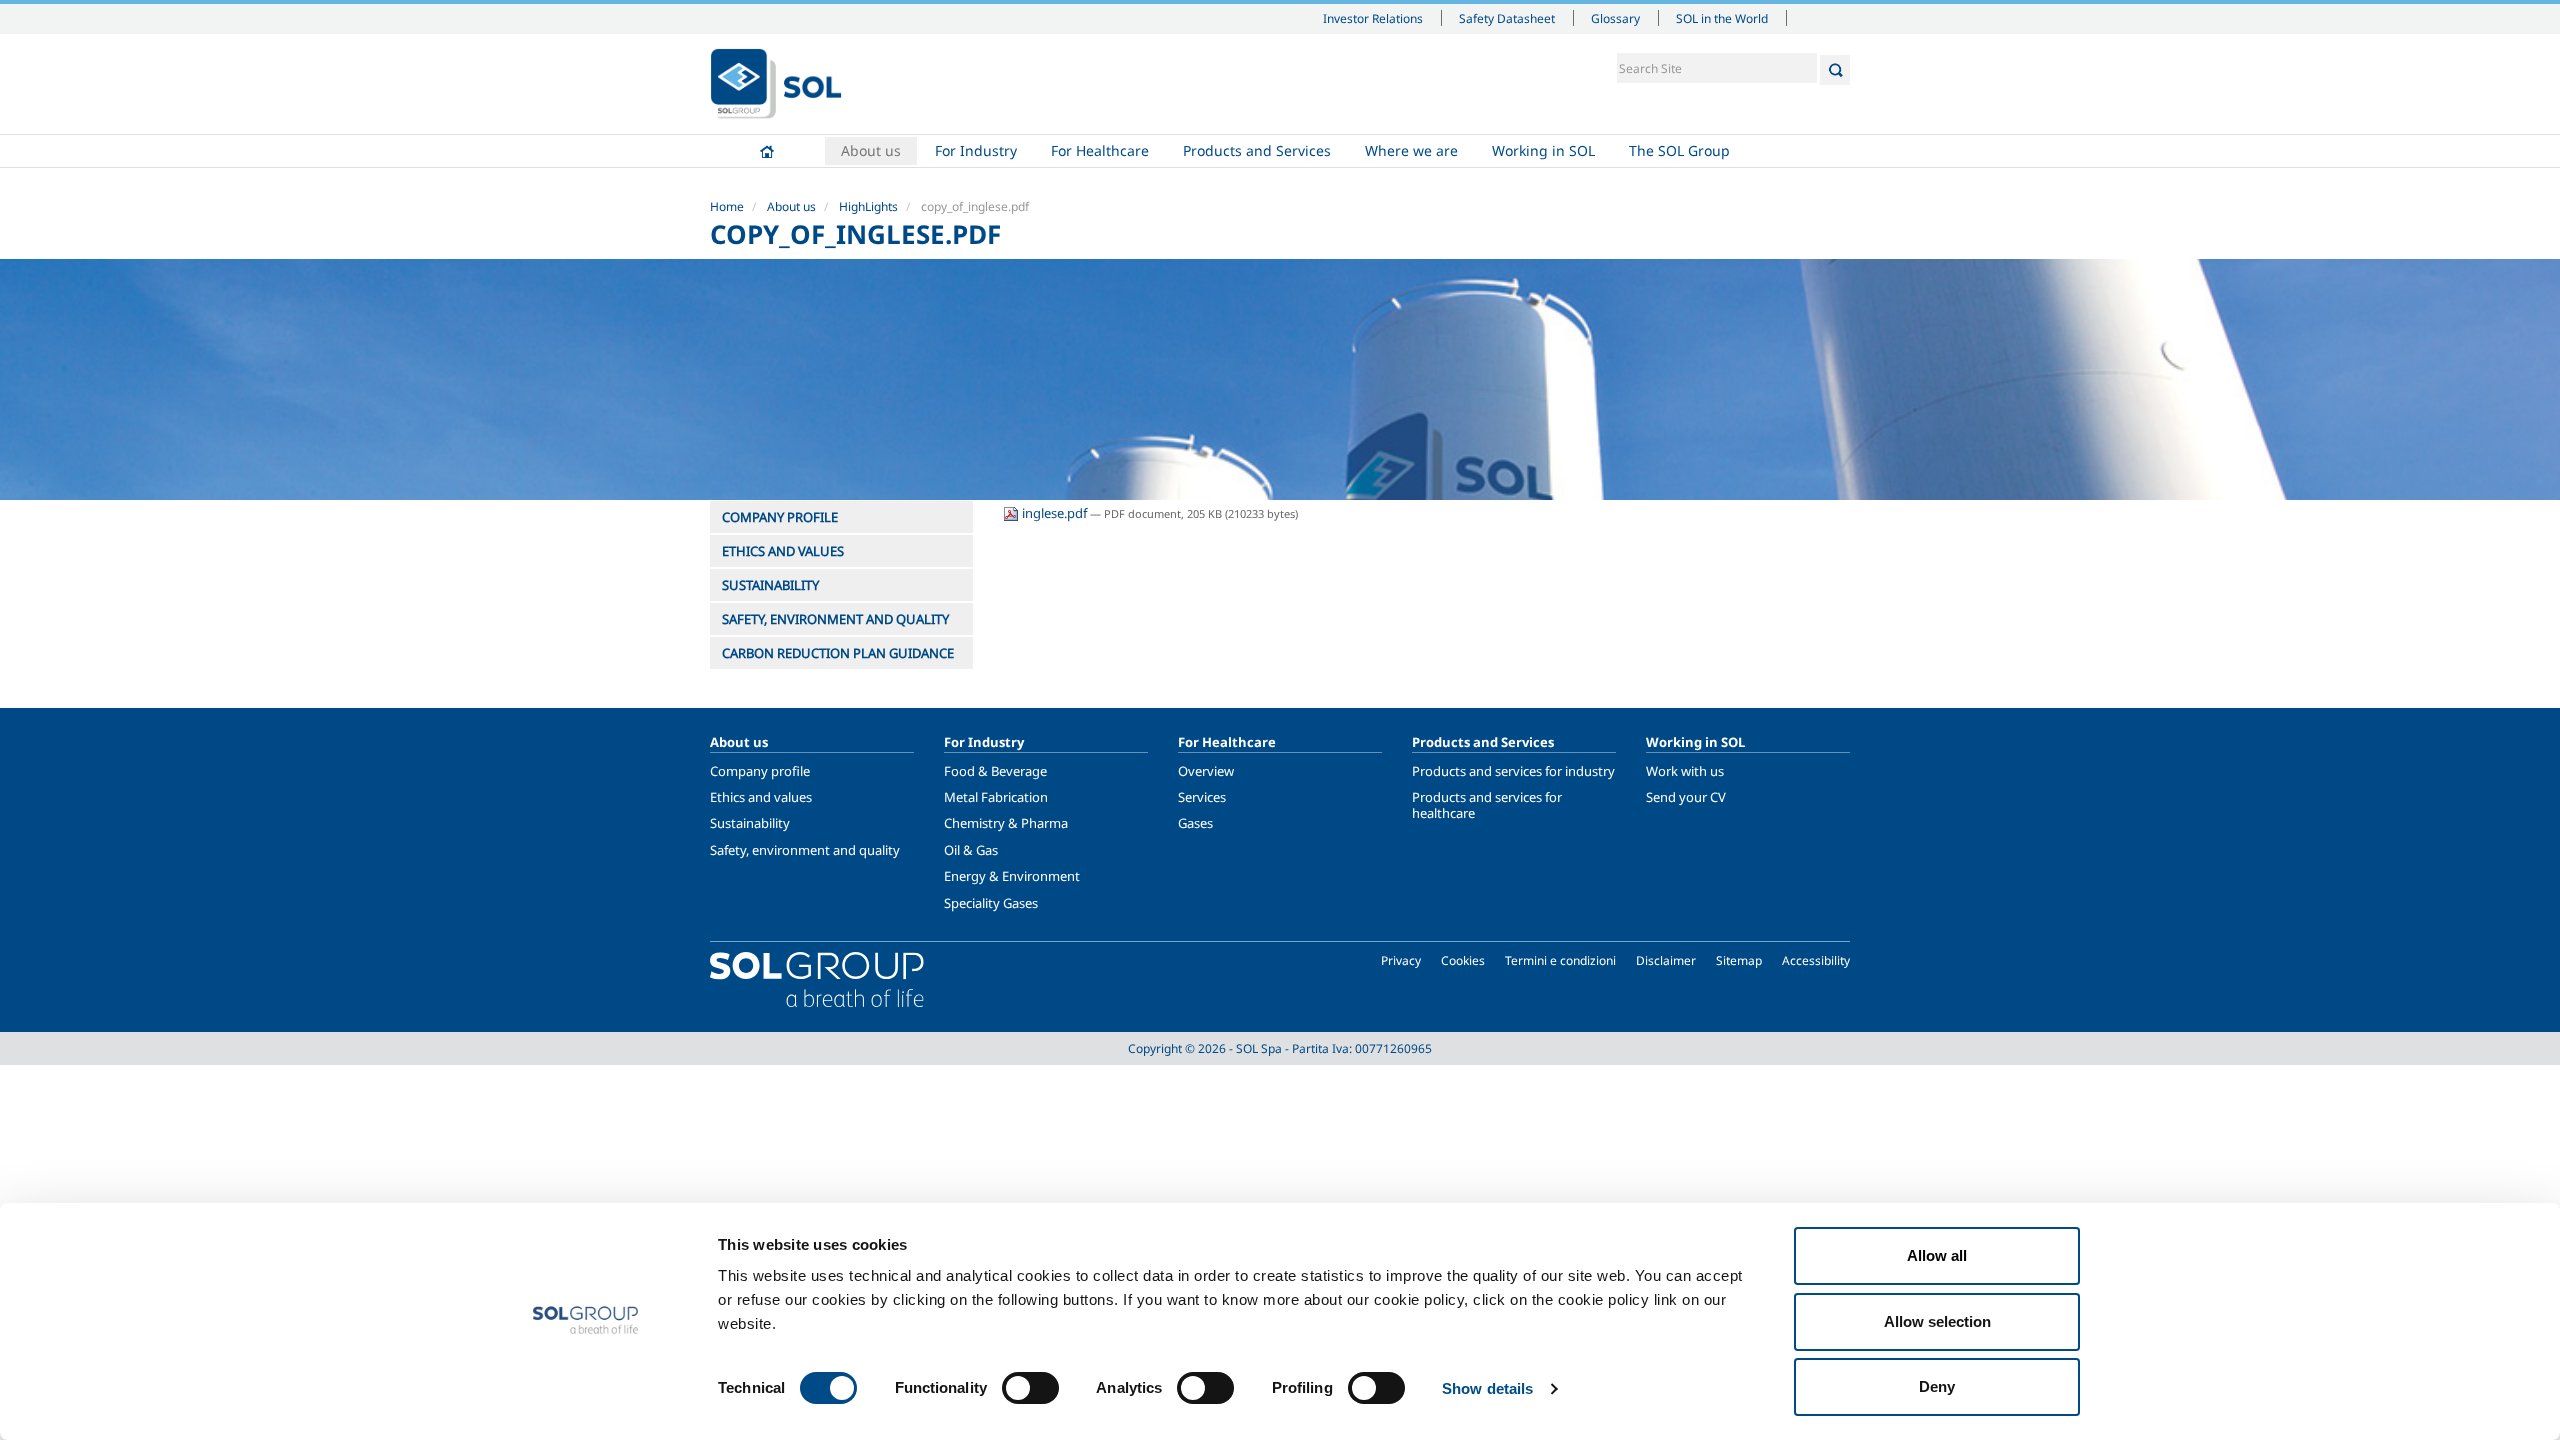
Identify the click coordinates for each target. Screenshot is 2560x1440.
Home (767, 151)
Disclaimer (1666, 960)
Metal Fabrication (996, 797)
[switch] (1030, 1388)
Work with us (1685, 771)
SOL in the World (1722, 18)
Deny (1937, 1386)
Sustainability (750, 823)
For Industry (976, 150)
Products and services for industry (1513, 771)
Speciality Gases (991, 903)
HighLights (868, 206)
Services (1202, 797)
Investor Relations (1373, 18)
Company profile (760, 771)
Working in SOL (1543, 150)
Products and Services (1257, 150)
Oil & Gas (971, 850)
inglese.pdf (1054, 513)
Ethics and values (761, 797)
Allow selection (1937, 1321)
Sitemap (1739, 960)
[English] (776, 84)
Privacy (1401, 960)
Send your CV (1686, 797)
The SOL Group (1679, 150)
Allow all (1937, 1255)
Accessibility (1816, 960)
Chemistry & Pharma (1006, 823)
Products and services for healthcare (1487, 805)
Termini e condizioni (1560, 960)
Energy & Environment (1012, 876)
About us (871, 150)
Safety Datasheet (1507, 18)
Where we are (1411, 150)
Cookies (1463, 960)
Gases (1195, 823)
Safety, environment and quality (805, 850)
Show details (1487, 1388)
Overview (1206, 771)
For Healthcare (1100, 150)
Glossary (1615, 18)
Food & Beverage (995, 771)
